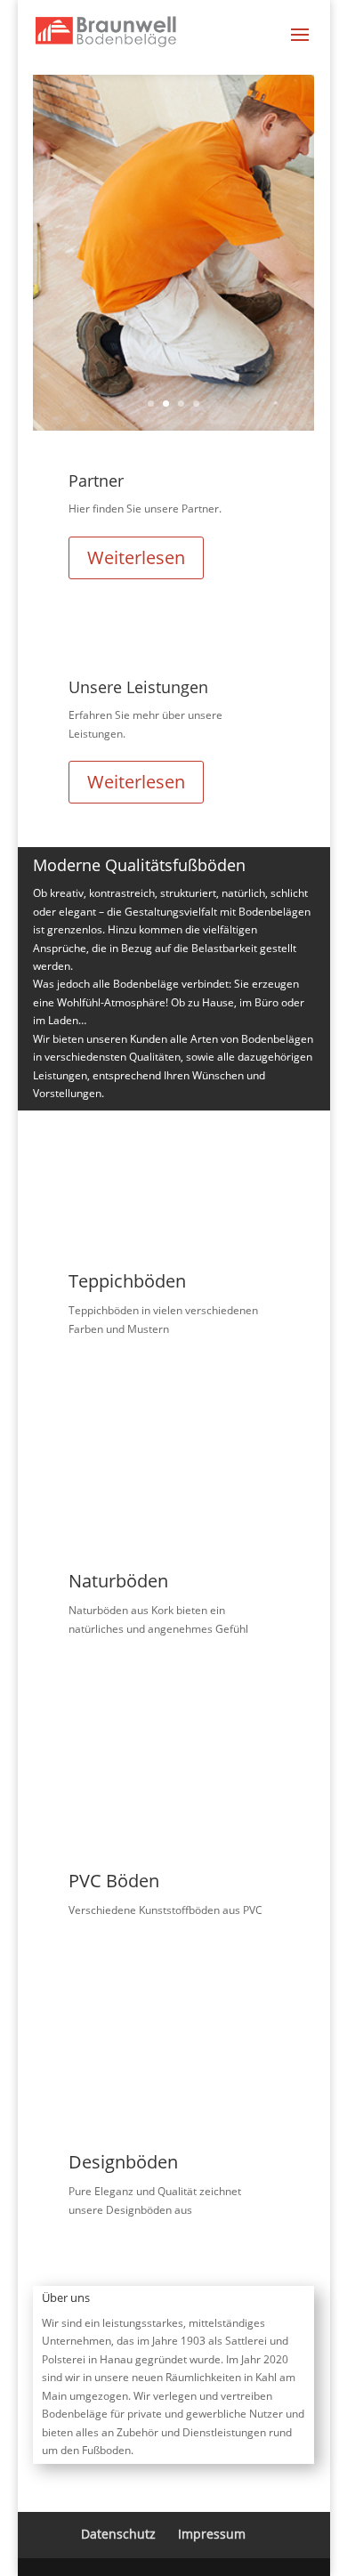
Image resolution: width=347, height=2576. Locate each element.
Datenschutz (118, 2534)
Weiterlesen (136, 557)
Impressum (212, 2534)
